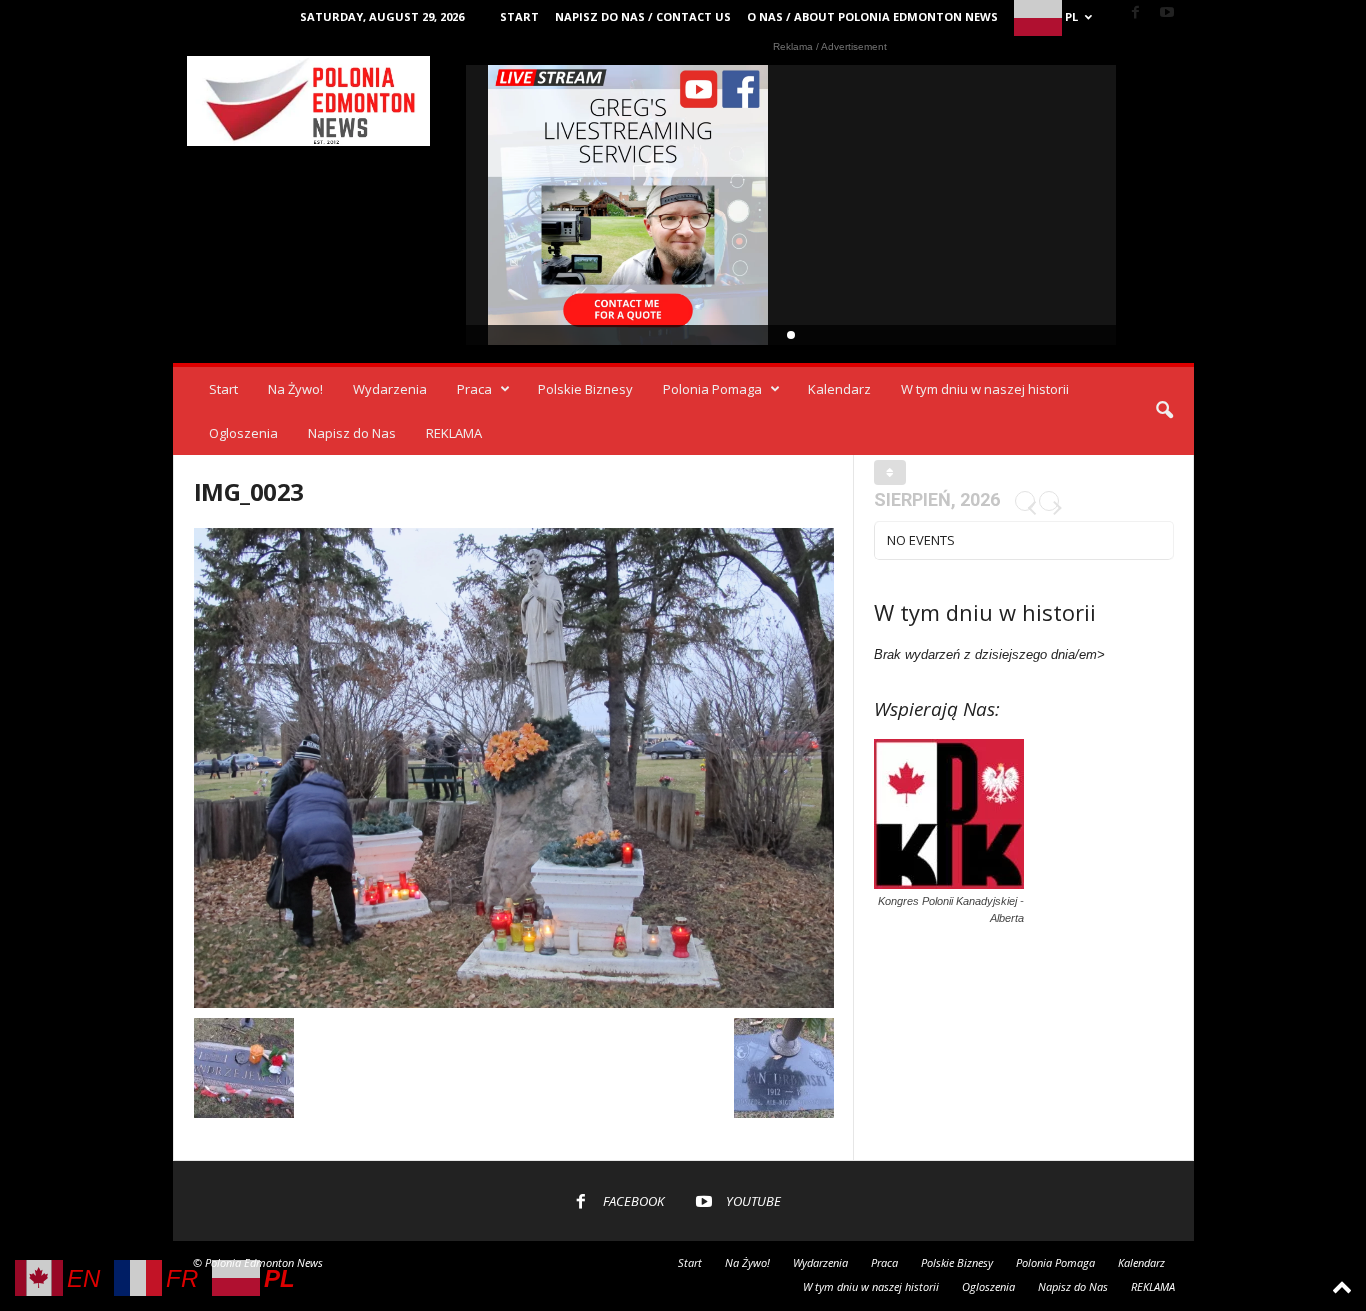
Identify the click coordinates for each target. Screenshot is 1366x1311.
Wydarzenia (390, 389)
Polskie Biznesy (585, 389)
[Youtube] (1167, 13)
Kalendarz (839, 389)
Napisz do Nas (352, 433)
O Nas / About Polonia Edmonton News (872, 16)
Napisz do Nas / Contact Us (643, 16)
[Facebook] (1136, 13)
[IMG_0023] (514, 768)
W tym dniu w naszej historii (985, 389)
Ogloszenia (243, 433)
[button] (1164, 411)
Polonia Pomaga (712, 389)
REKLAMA (454, 433)
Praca (474, 389)
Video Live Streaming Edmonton (628, 205)
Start (519, 16)
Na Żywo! (295, 389)
